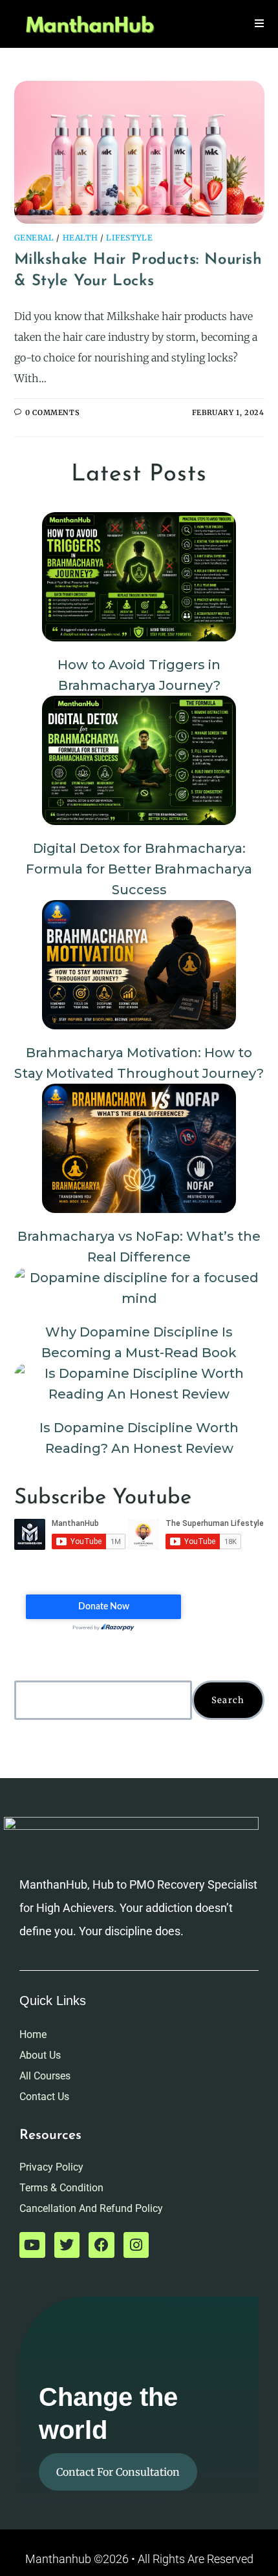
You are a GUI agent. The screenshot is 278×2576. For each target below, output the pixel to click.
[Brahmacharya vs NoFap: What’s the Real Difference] (139, 1148)
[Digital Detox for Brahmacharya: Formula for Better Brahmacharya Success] (139, 760)
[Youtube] (32, 2245)
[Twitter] (67, 2245)
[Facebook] (102, 2245)
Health (80, 238)
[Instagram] (136, 2245)
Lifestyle (129, 238)
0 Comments (52, 413)
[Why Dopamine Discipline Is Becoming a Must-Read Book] (139, 1288)
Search (228, 1700)
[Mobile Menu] (260, 24)
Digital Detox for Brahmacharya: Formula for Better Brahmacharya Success (139, 869)
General (34, 238)
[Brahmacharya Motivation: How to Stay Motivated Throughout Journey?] (139, 965)
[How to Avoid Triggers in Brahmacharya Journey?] (139, 577)
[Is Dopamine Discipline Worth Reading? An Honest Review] (139, 1384)
